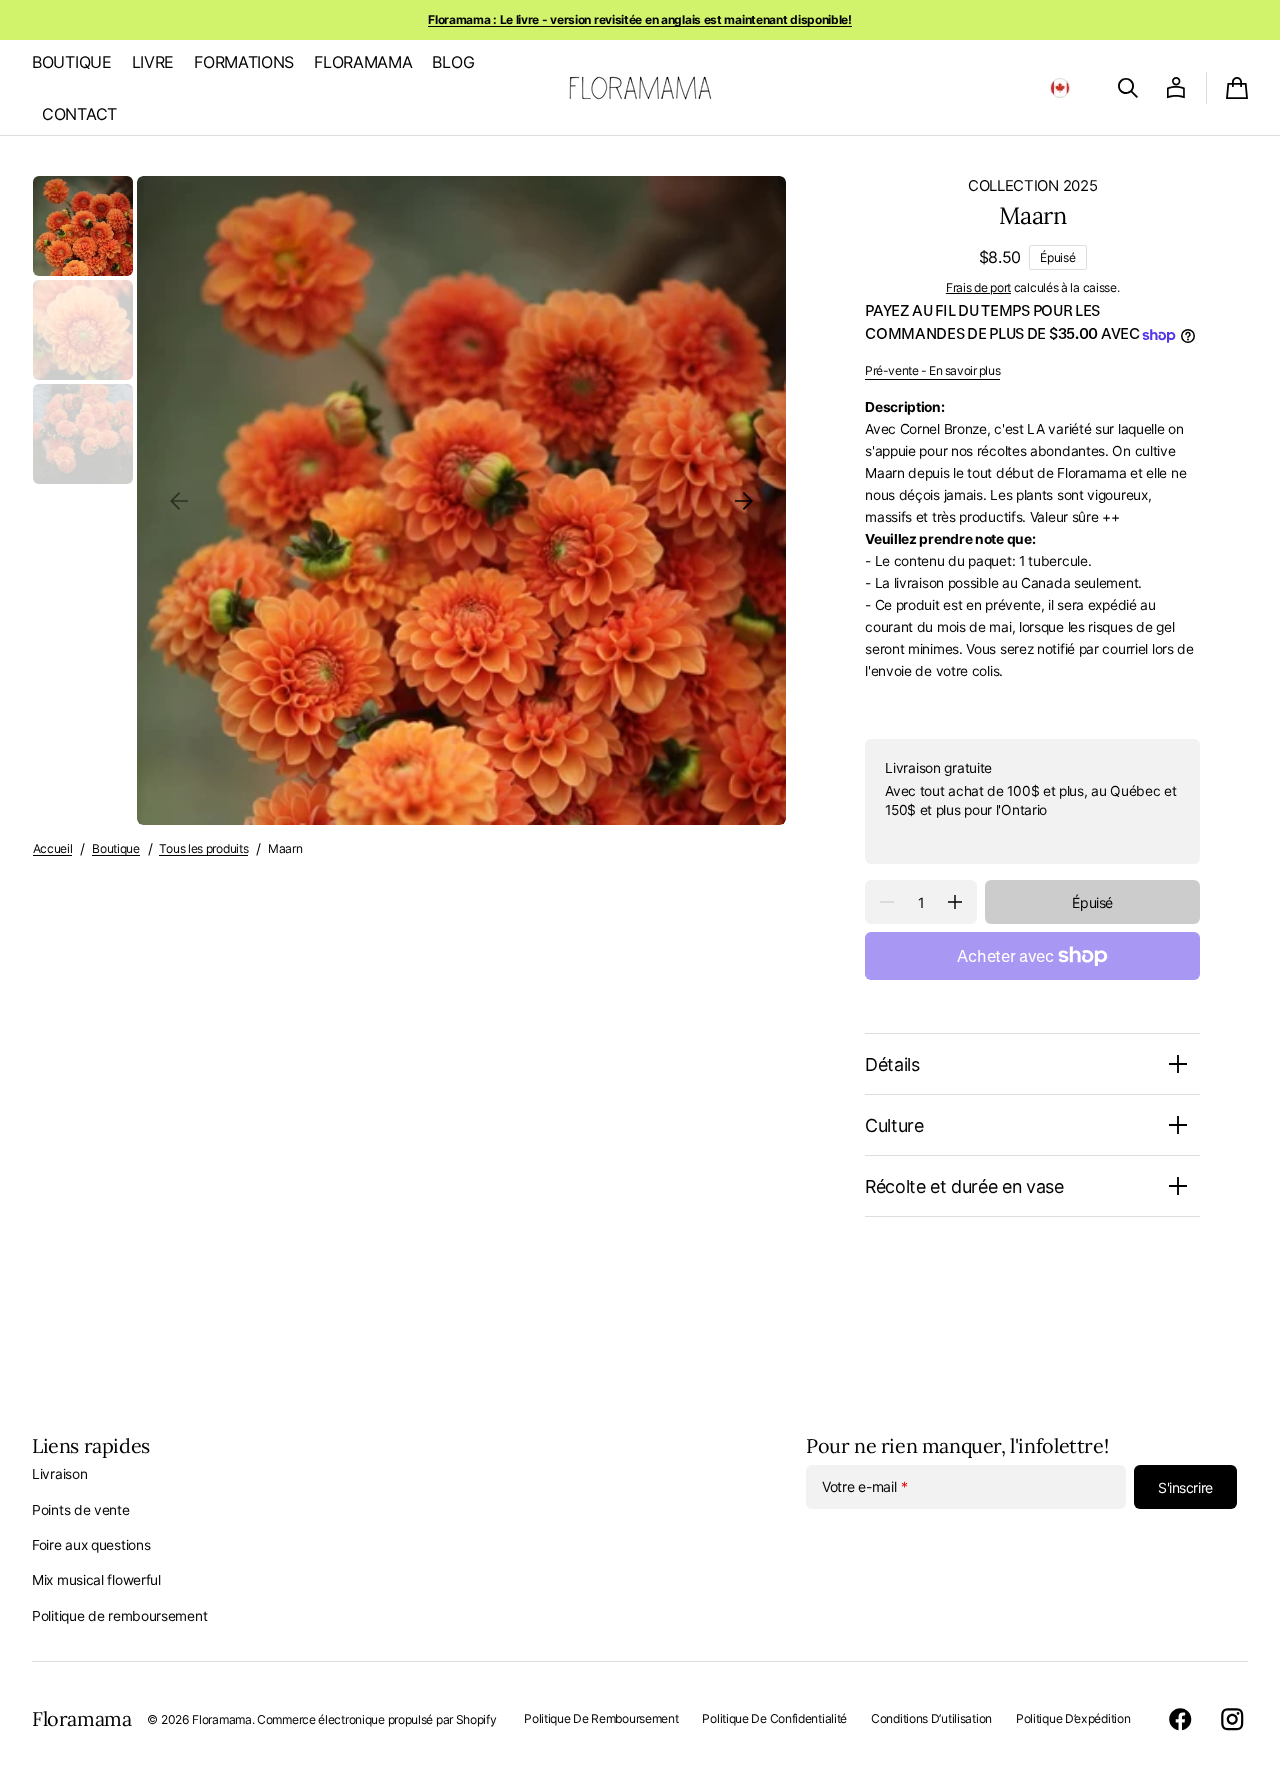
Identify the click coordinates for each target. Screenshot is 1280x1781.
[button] (1060, 88)
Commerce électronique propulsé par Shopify (376, 1719)
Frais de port (978, 287)
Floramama (221, 1719)
